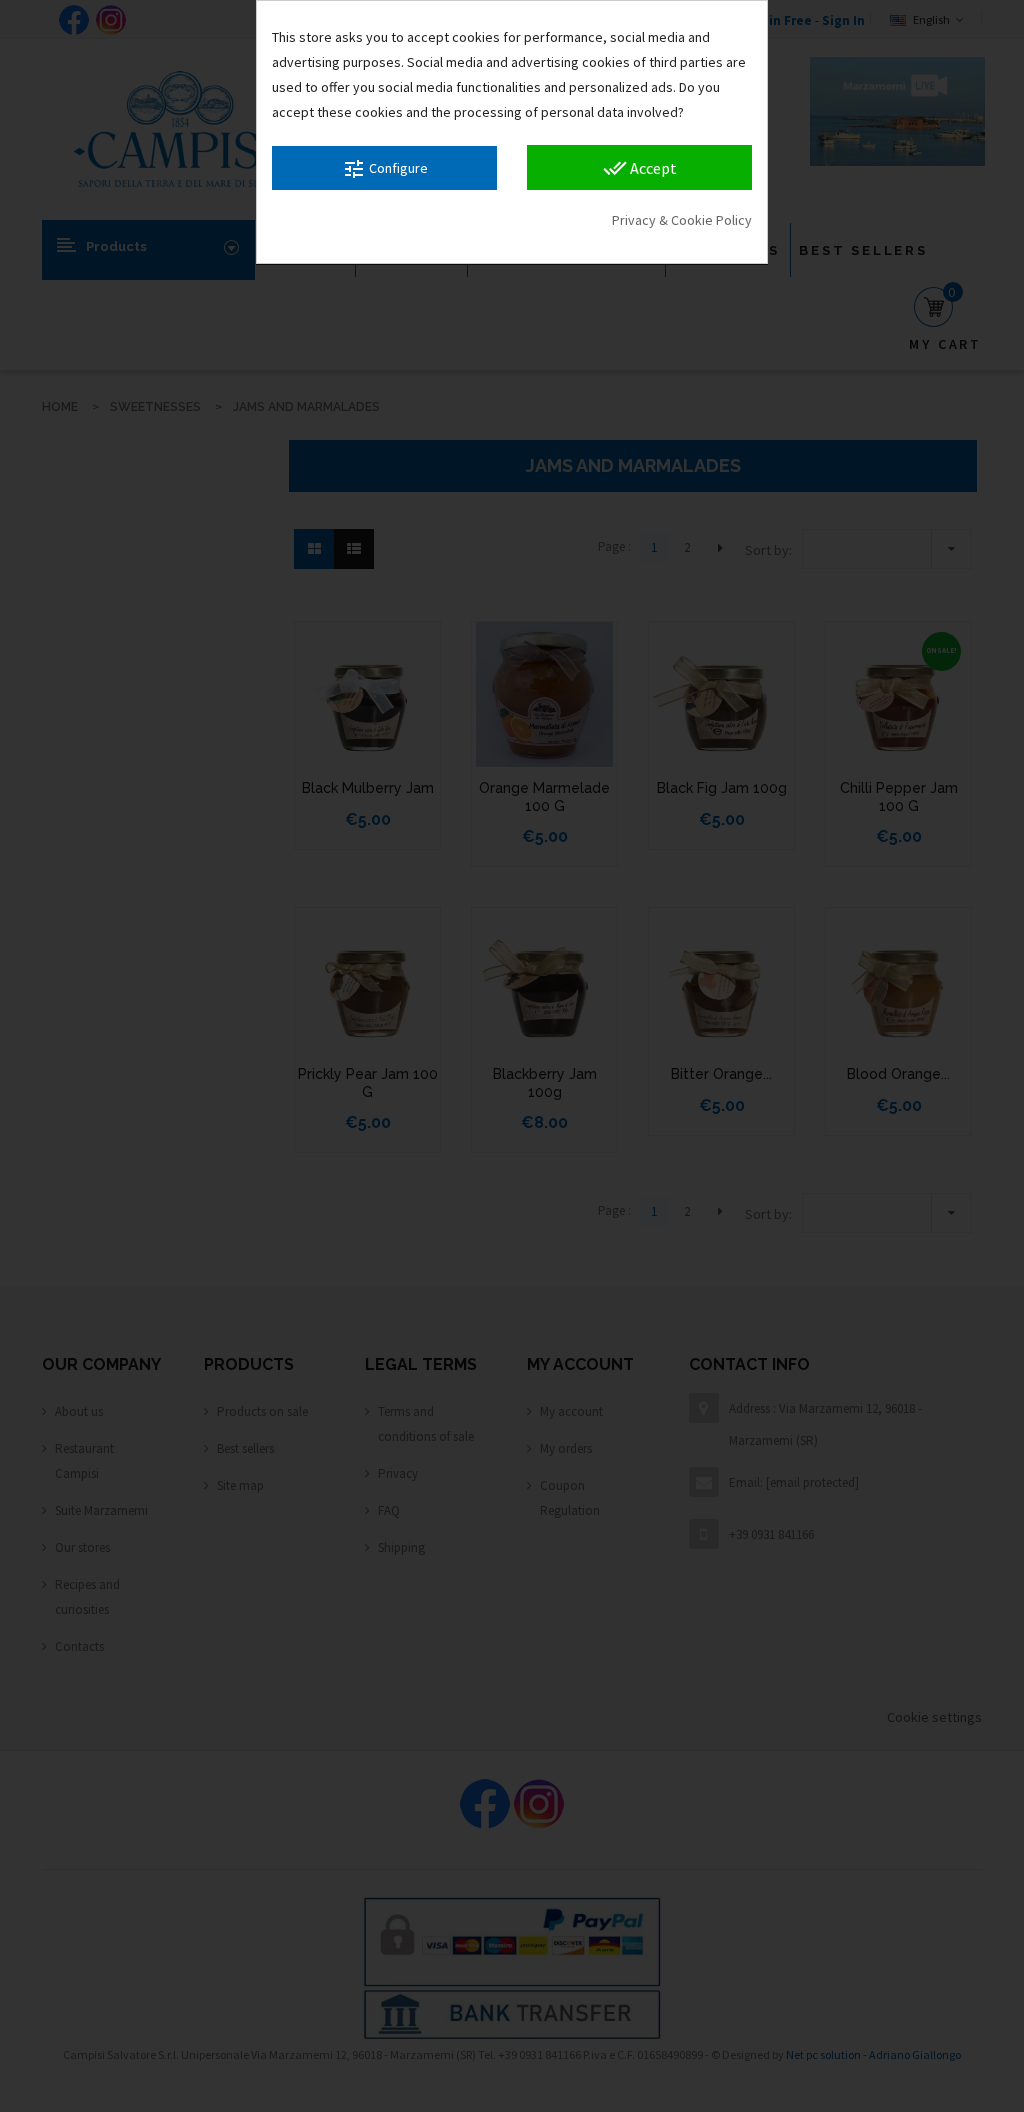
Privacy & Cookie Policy (682, 220)
